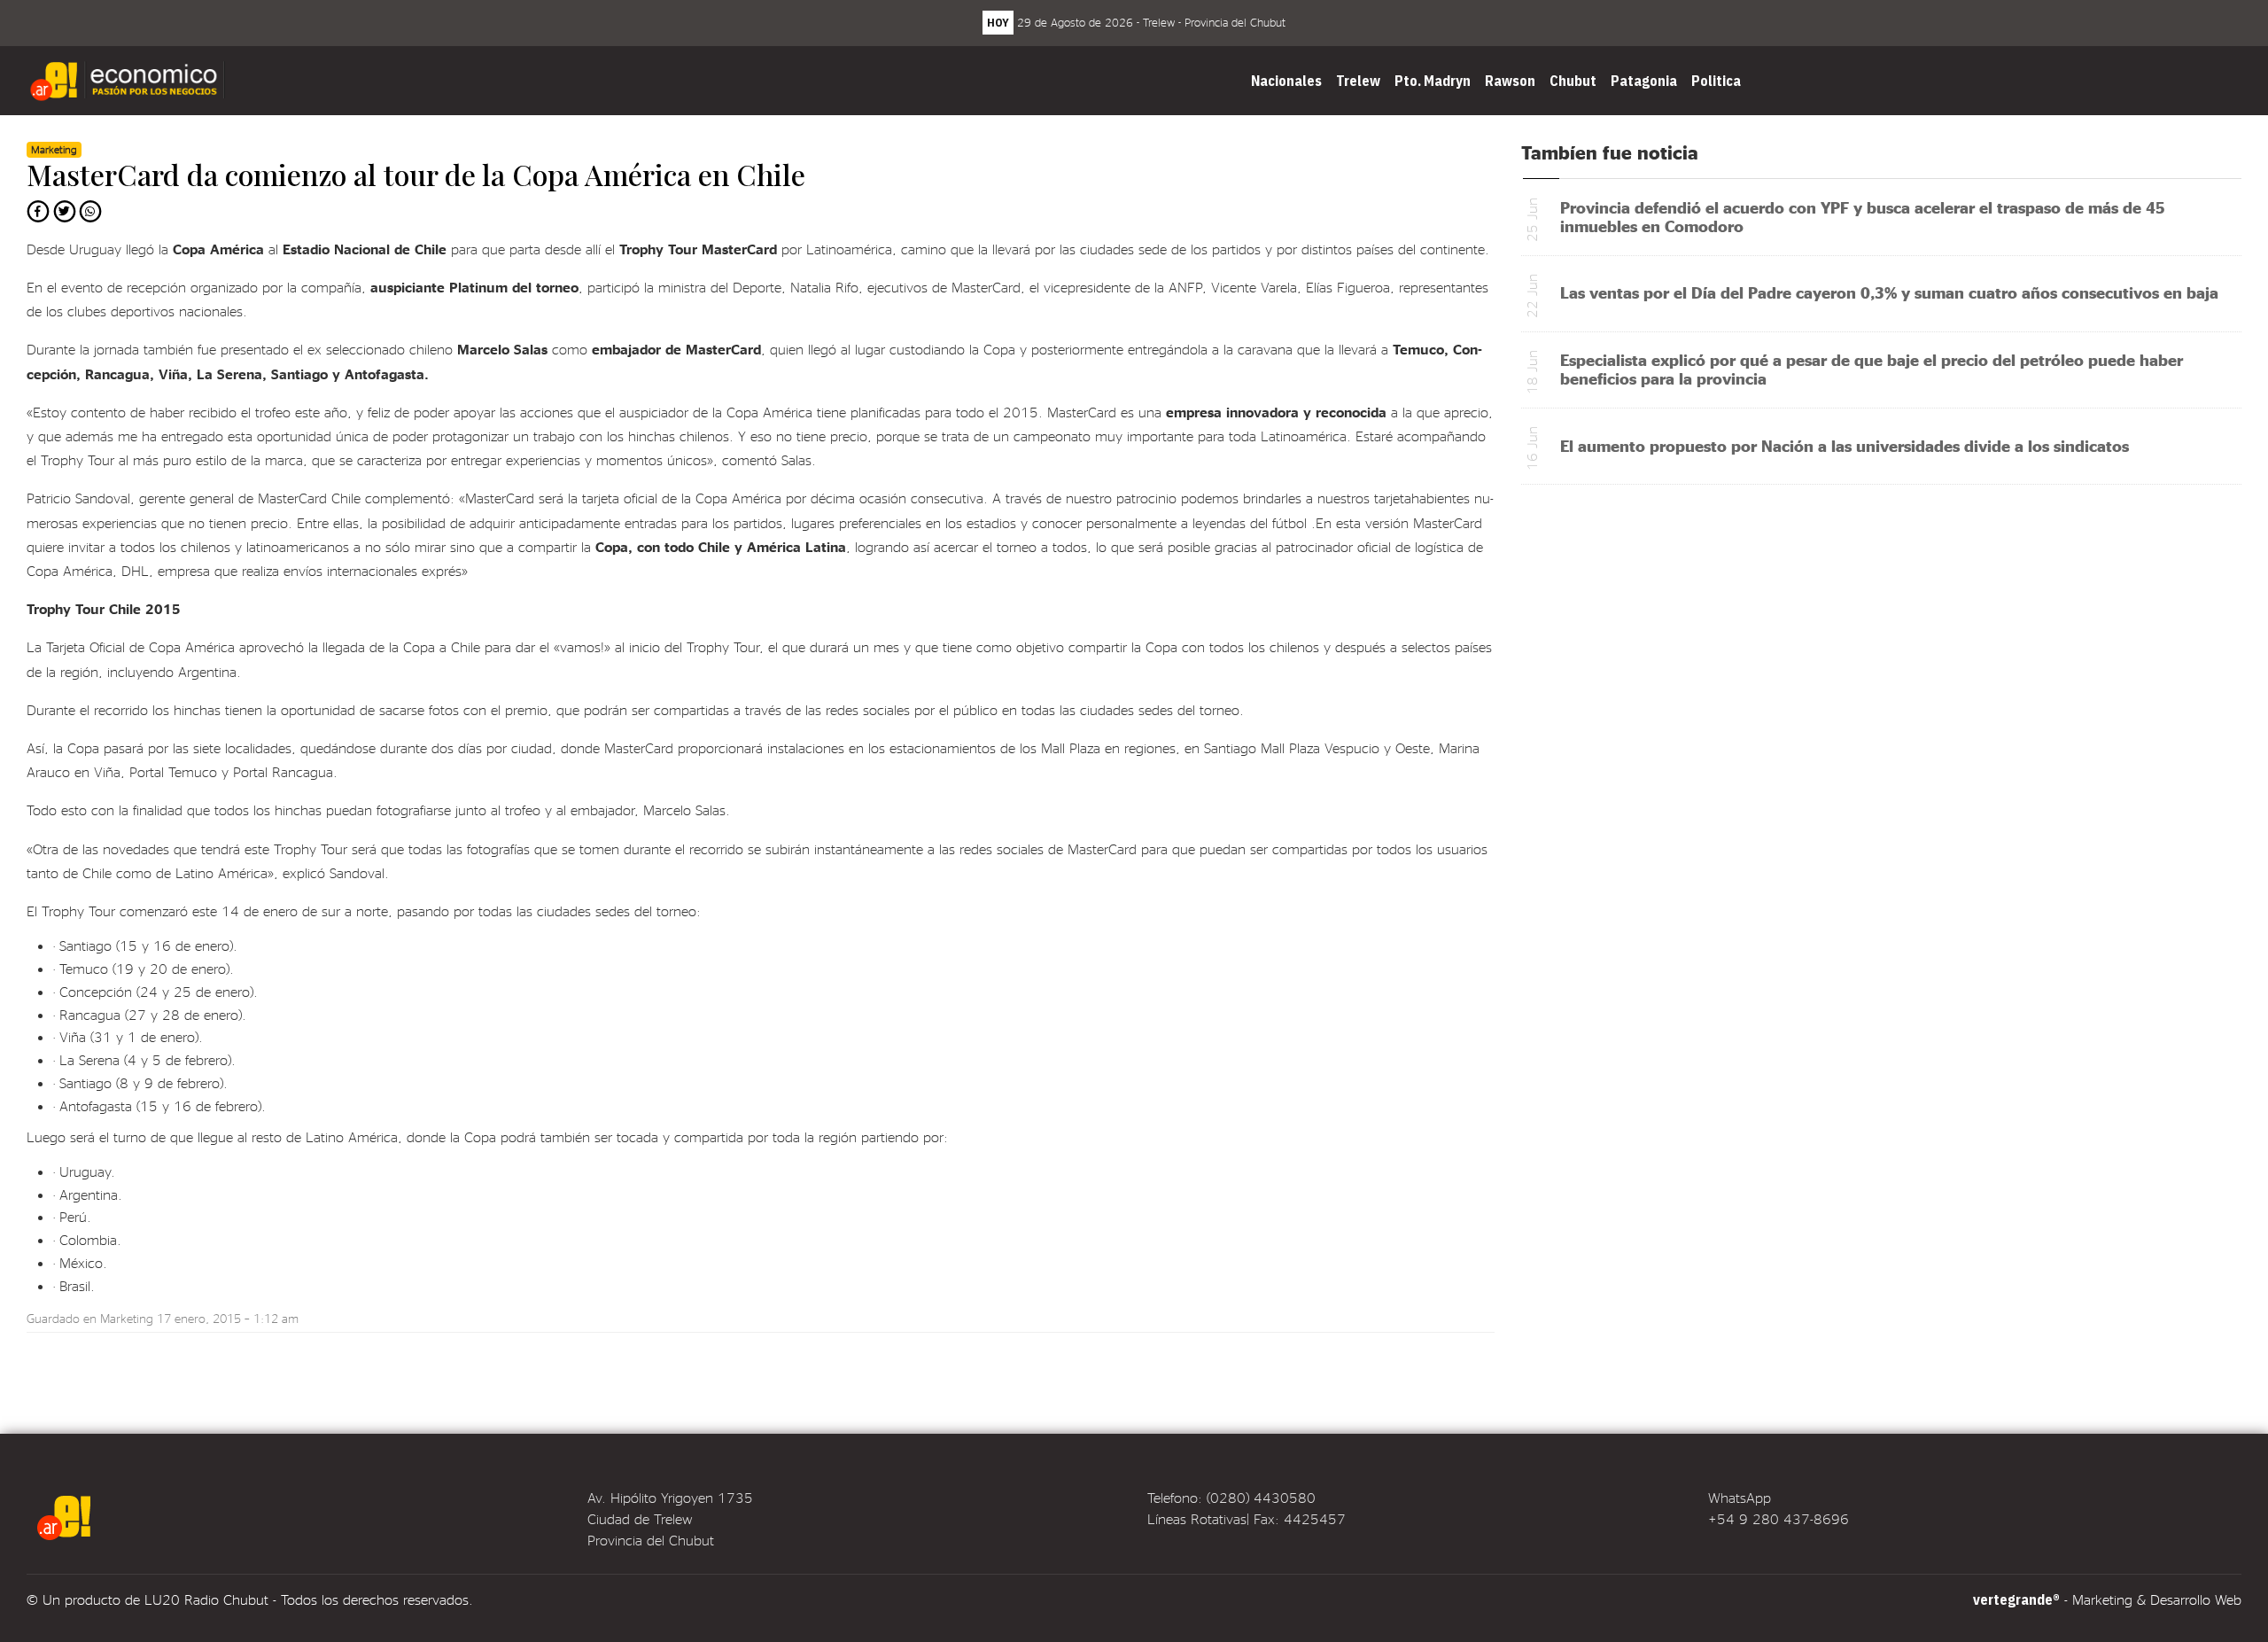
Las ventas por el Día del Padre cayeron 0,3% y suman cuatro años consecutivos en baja (1889, 292)
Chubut (1573, 81)
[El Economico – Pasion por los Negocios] (129, 81)
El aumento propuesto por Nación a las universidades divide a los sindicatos (1845, 445)
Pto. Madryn (1433, 81)
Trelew (1358, 81)
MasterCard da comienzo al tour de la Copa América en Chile (416, 174)
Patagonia (1644, 81)
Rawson (1510, 81)
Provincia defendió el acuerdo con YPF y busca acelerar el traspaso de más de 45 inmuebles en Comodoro (1863, 216)
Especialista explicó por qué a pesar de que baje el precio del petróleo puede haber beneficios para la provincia (1872, 369)
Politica (1716, 81)
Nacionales (1286, 81)
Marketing (127, 1318)
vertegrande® (2016, 1599)
